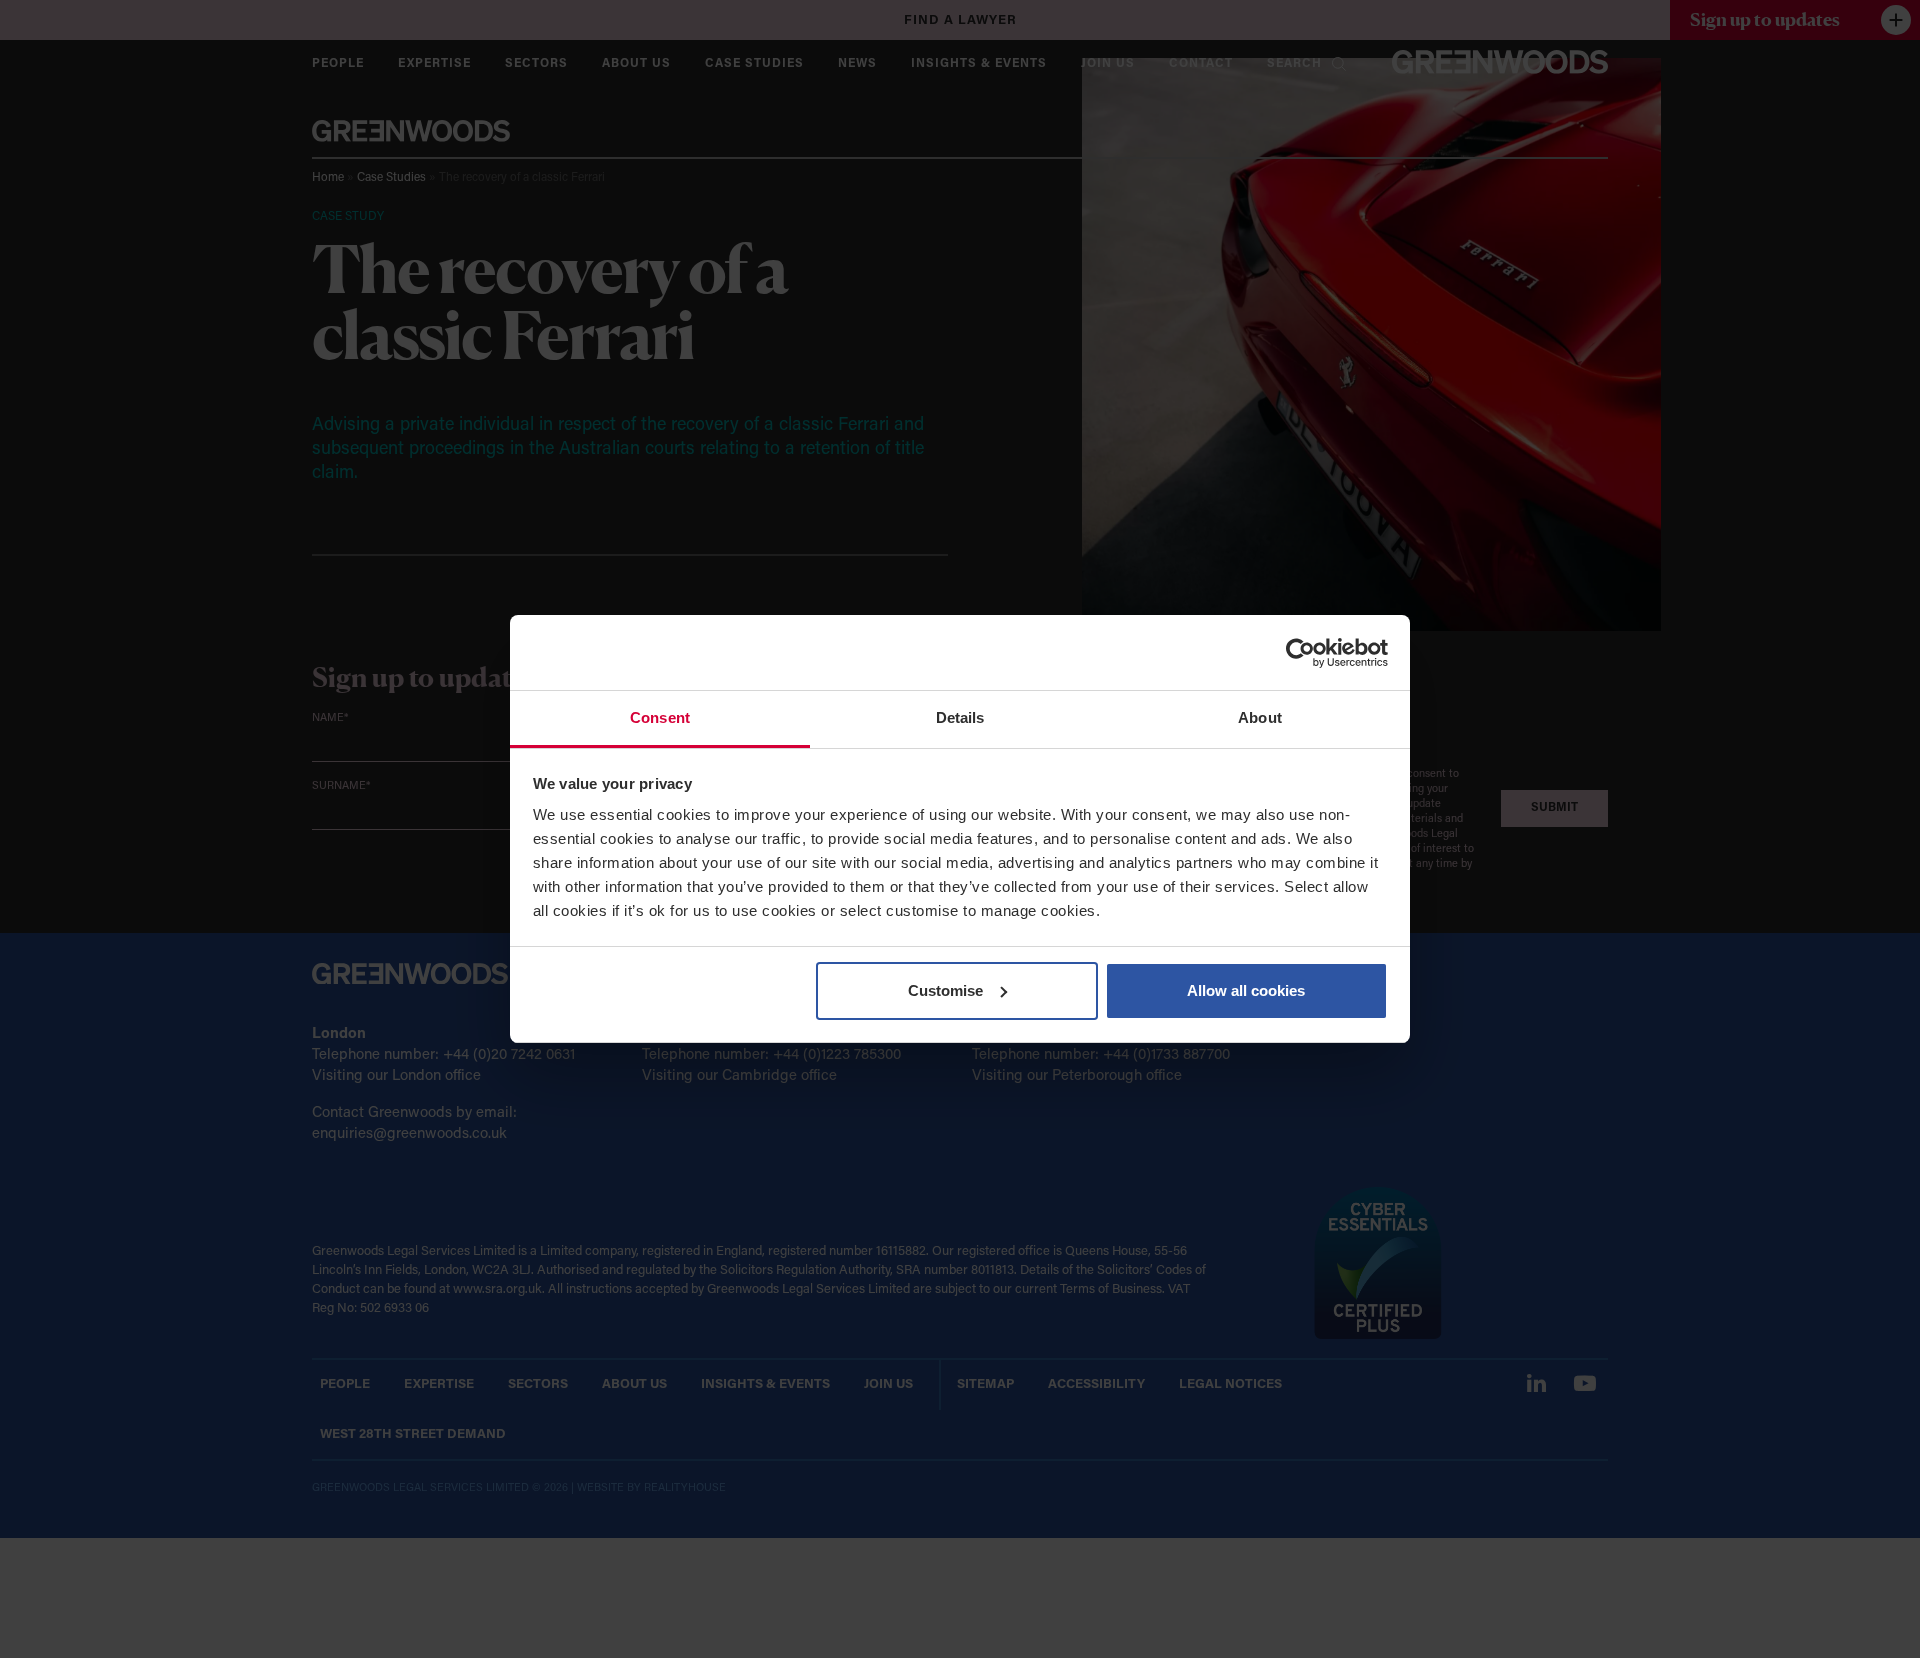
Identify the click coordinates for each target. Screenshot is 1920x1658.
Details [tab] (960, 717)
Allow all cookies (1246, 990)
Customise (945, 990)
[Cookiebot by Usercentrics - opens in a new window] (1300, 653)
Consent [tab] (660, 717)
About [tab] (1260, 717)
